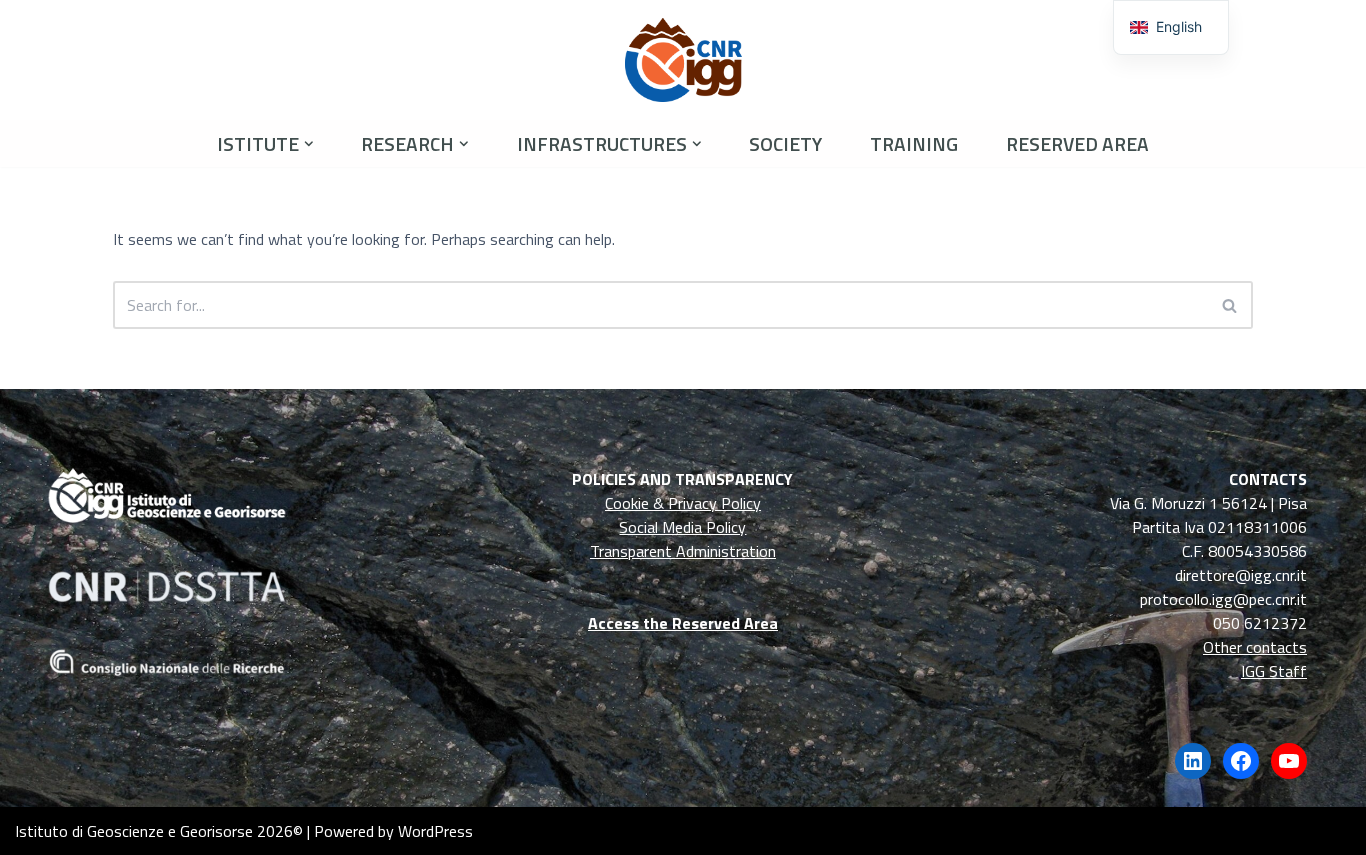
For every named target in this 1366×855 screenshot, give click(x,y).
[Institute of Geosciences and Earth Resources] (683, 60)
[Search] (1230, 305)
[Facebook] (1241, 761)
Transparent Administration (683, 551)
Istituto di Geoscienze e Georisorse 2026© (159, 831)
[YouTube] (1289, 761)
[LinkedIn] (1193, 761)
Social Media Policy (682, 527)
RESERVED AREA (1077, 143)
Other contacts (1255, 647)
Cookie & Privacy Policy (683, 503)
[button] (309, 144)
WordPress (435, 831)
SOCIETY (785, 143)
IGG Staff (1274, 671)
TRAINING (914, 143)
